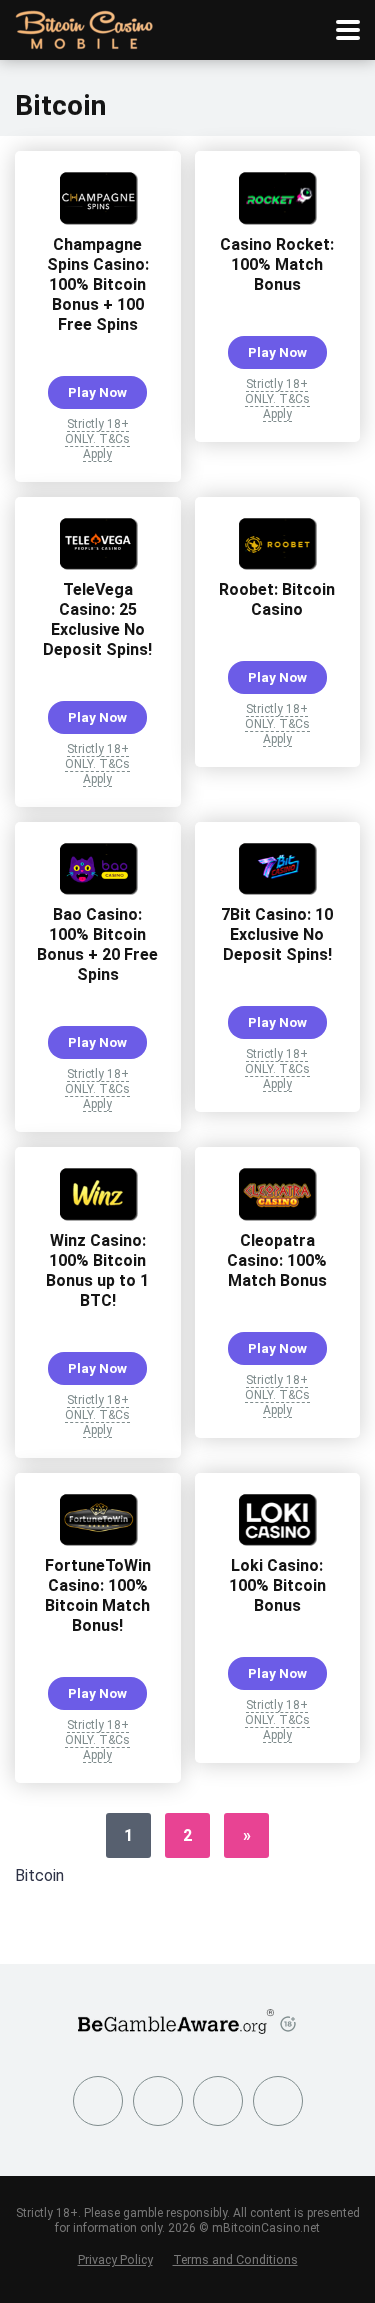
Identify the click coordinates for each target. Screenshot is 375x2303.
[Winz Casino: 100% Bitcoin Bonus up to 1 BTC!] (98, 1215)
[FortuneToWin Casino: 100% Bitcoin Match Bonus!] (98, 1540)
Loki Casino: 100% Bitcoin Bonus (277, 1585)
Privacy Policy (115, 2259)
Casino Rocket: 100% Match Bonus (277, 264)
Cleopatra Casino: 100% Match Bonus (277, 1260)
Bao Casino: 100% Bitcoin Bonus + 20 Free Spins (97, 944)
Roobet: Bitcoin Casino (277, 599)
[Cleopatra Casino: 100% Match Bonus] (277, 1215)
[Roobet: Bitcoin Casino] (277, 564)
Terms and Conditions (235, 2259)
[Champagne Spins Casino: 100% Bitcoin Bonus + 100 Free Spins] (98, 219)
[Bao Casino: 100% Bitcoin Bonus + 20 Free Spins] (98, 889)
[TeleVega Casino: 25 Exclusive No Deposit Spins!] (98, 564)
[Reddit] (278, 2101)
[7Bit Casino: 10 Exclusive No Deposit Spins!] (277, 889)
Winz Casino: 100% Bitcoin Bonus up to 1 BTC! (97, 1270)
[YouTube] (218, 2101)
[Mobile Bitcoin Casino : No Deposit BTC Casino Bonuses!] (84, 27)
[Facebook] (98, 2101)
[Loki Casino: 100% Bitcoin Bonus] (277, 1540)
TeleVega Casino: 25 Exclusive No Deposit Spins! (97, 619)
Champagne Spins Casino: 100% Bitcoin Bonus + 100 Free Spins (98, 284)
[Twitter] (158, 2101)
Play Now (97, 392)
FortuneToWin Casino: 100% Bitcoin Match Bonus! (98, 1595)
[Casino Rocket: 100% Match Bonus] (277, 219)
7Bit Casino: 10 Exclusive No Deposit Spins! (277, 934)
